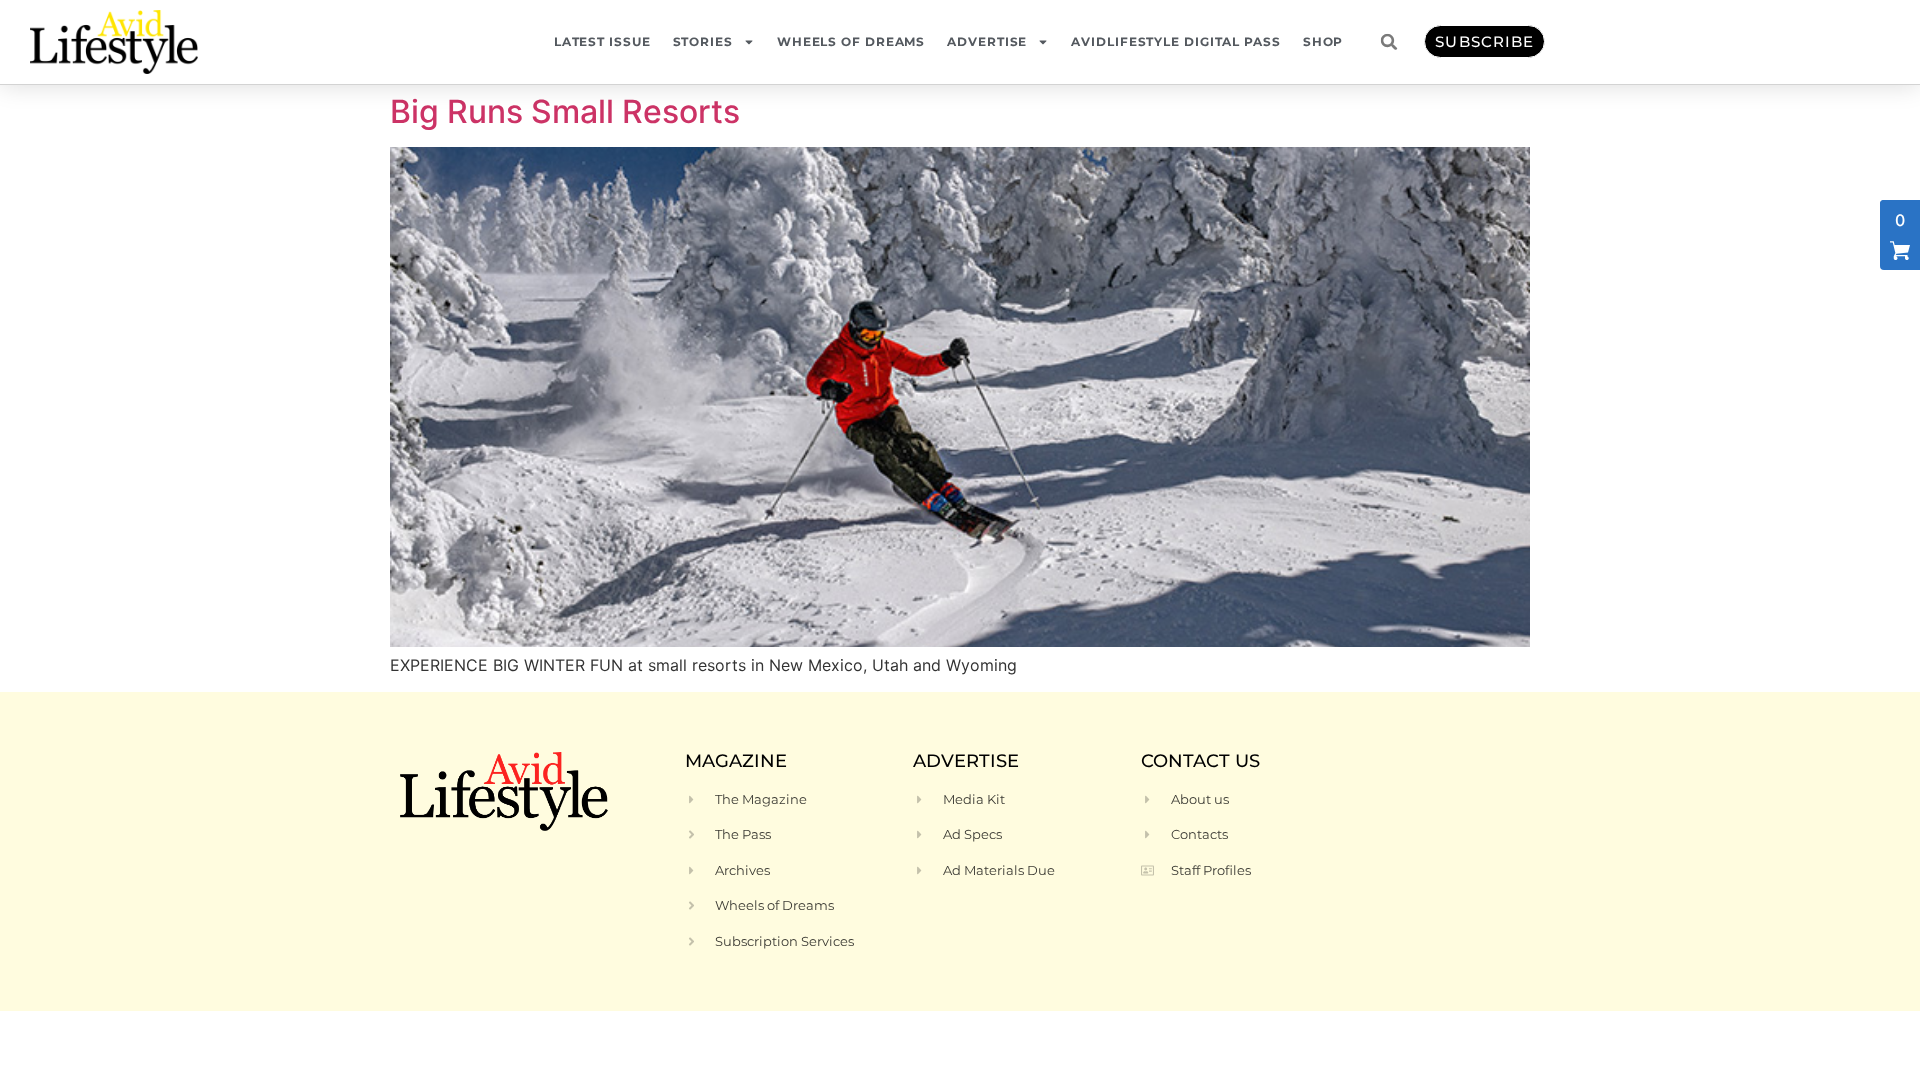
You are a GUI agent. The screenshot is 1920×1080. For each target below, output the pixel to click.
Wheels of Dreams (851, 41)
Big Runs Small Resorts (573, 111)
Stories (703, 41)
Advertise (987, 41)
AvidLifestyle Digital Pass (1175, 41)
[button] (1389, 42)
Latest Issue (602, 41)
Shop (1323, 41)
